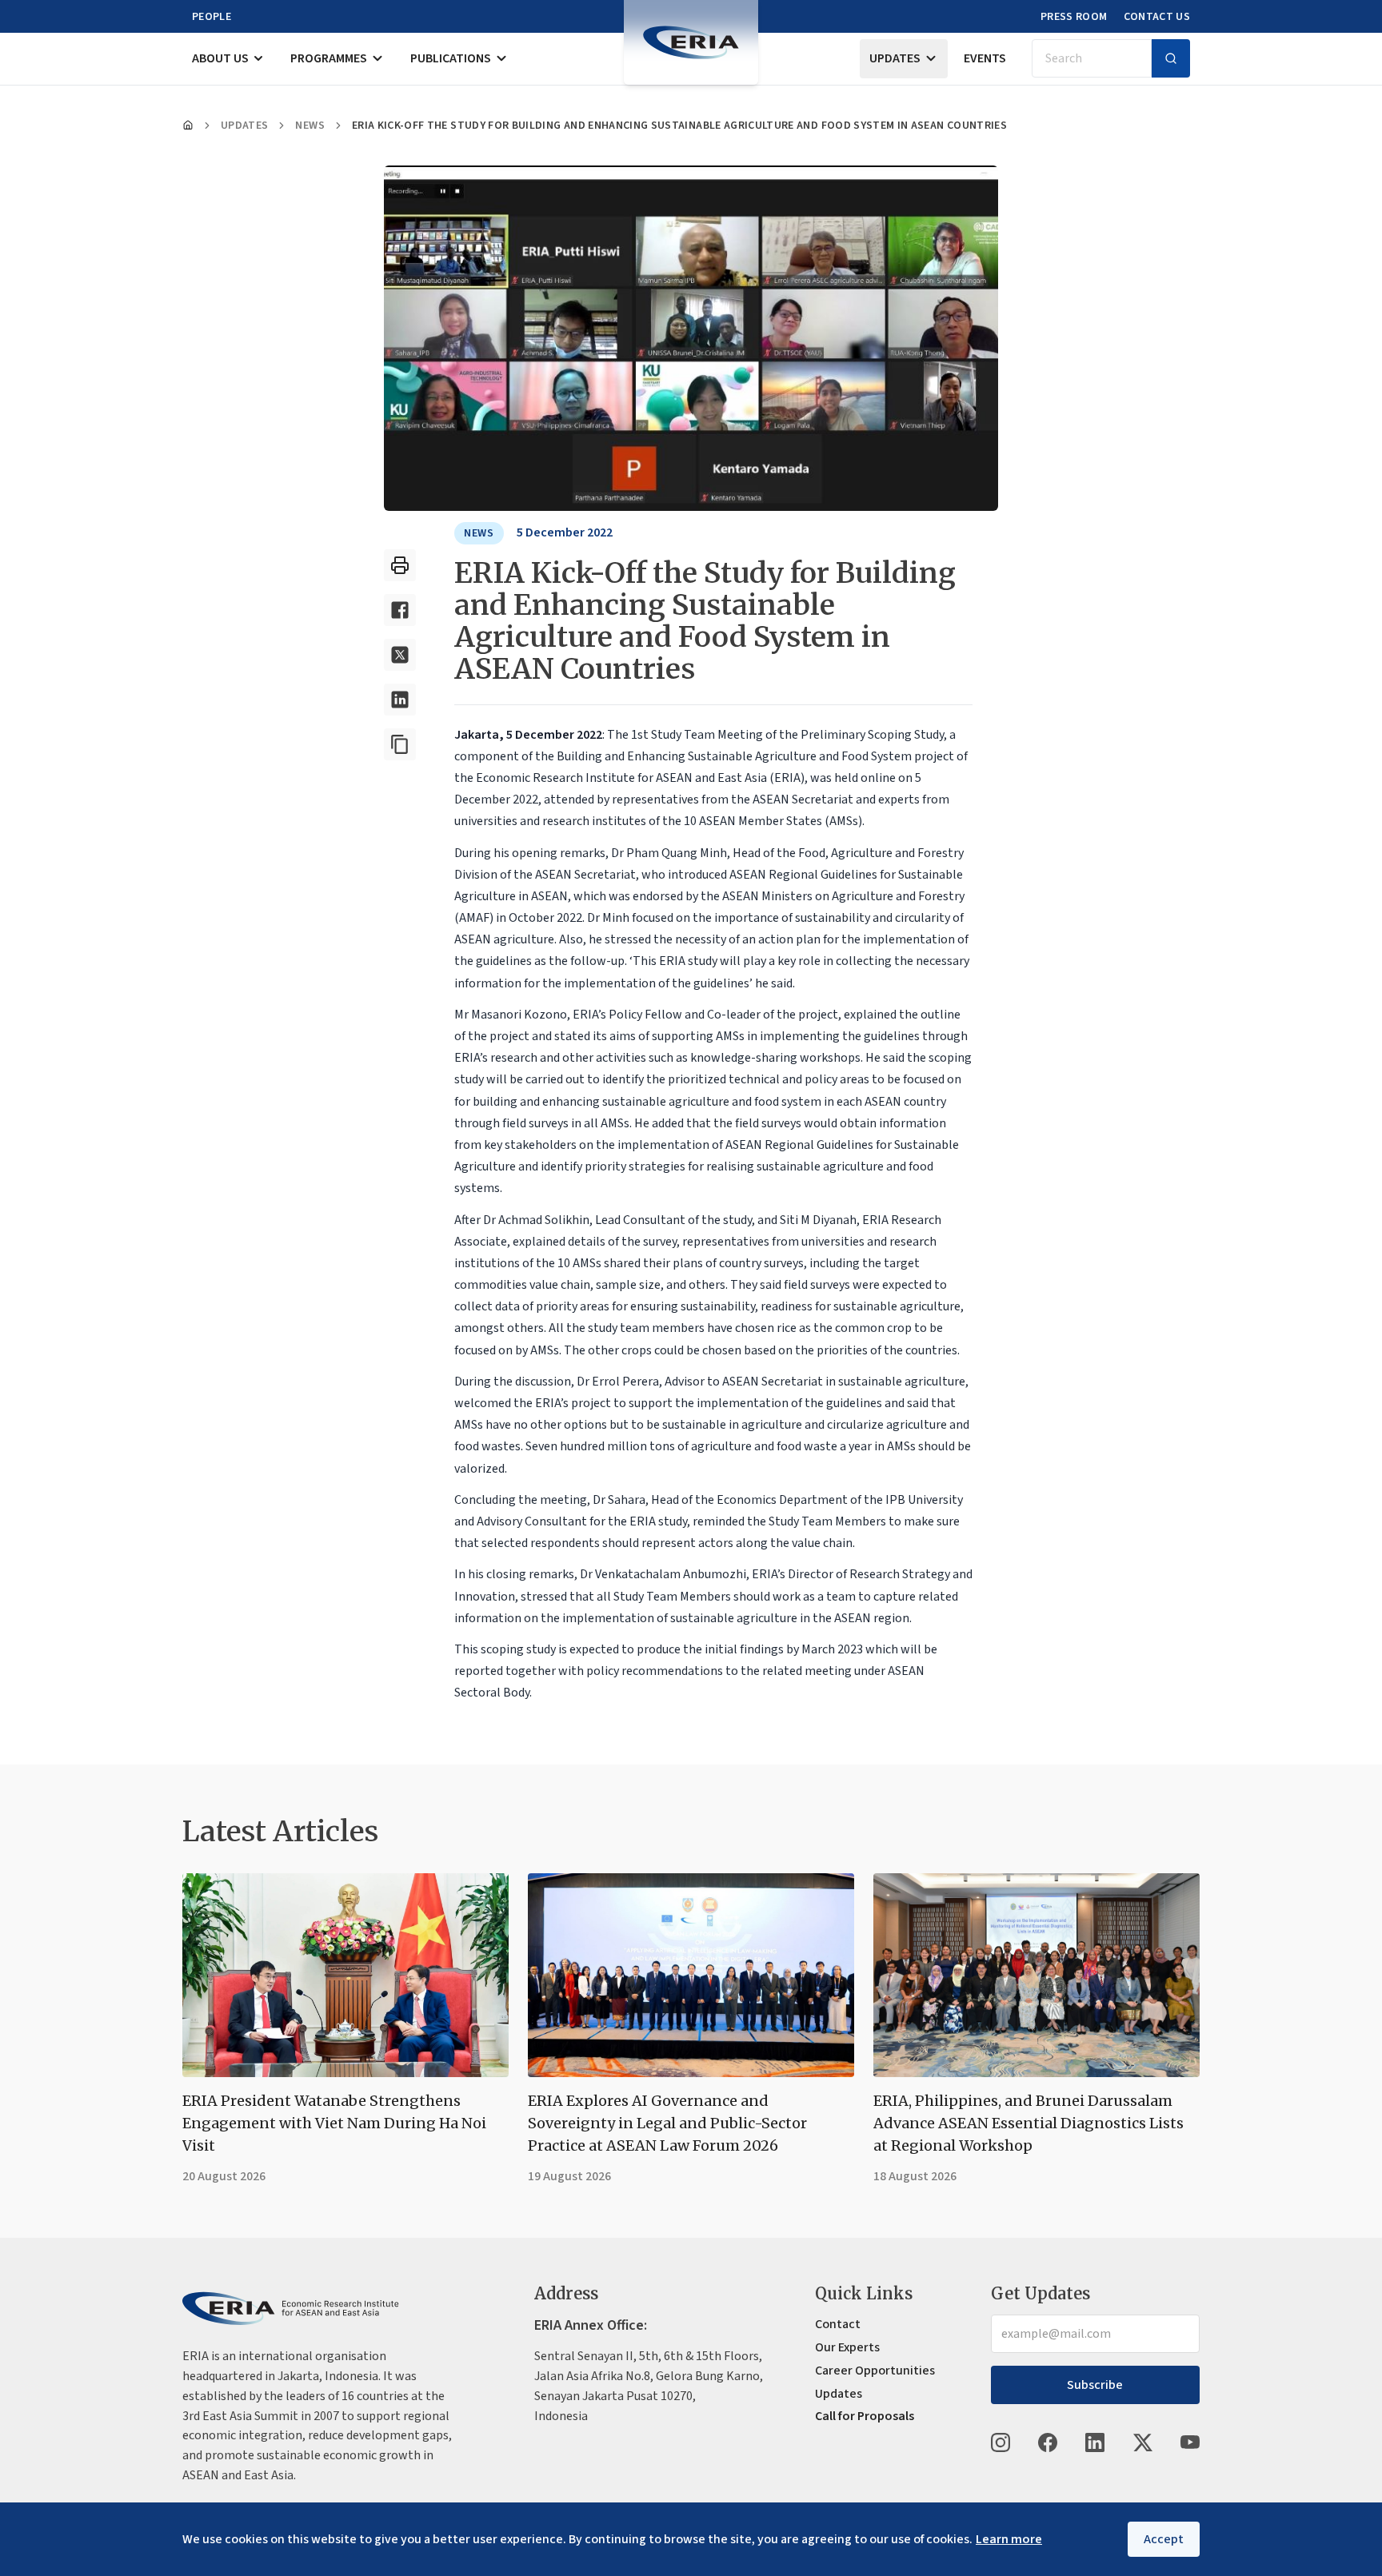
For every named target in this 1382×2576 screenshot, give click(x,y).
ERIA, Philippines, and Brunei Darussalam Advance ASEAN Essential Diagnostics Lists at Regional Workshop (1029, 2123)
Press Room (1074, 17)
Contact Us (1157, 17)
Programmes (329, 58)
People (212, 17)
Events (985, 58)
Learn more (1009, 2539)
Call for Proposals (865, 2416)
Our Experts (847, 2347)
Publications (451, 58)
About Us (220, 58)
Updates (895, 58)
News (310, 126)
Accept (1164, 2539)
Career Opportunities (875, 2371)
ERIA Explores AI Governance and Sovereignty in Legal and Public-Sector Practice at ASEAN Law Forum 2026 (667, 2123)
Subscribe (1095, 2385)
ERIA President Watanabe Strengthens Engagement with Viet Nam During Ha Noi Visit (334, 2123)
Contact (838, 2324)
